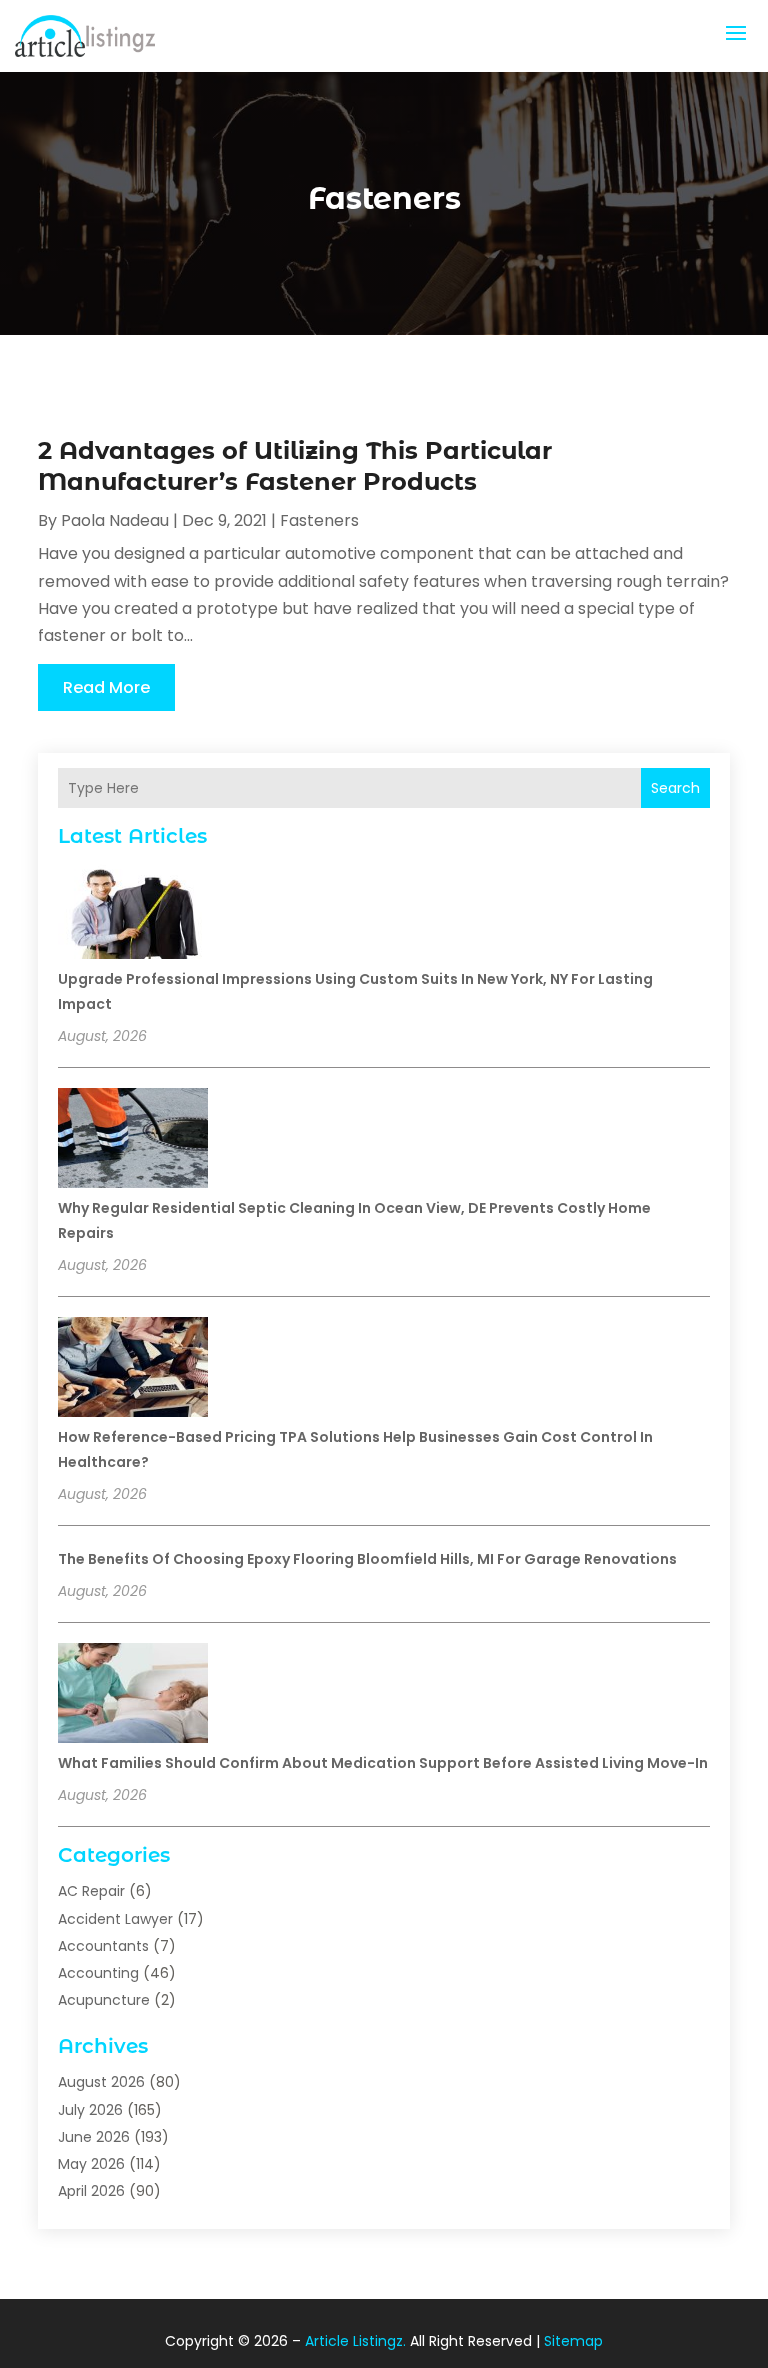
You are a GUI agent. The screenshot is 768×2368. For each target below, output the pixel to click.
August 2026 (101, 2082)
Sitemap (573, 2341)
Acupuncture (104, 2000)
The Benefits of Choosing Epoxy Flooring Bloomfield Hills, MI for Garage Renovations (367, 1559)
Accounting (98, 1973)
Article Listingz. (355, 2341)
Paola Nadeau (115, 520)
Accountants (103, 1946)
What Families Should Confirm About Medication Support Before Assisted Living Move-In (383, 1763)
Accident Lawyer (115, 1919)
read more (106, 687)
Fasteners (319, 520)
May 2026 (91, 2164)
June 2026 (94, 2137)
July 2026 (90, 2110)
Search (675, 788)
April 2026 (91, 2191)
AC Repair (91, 1891)
